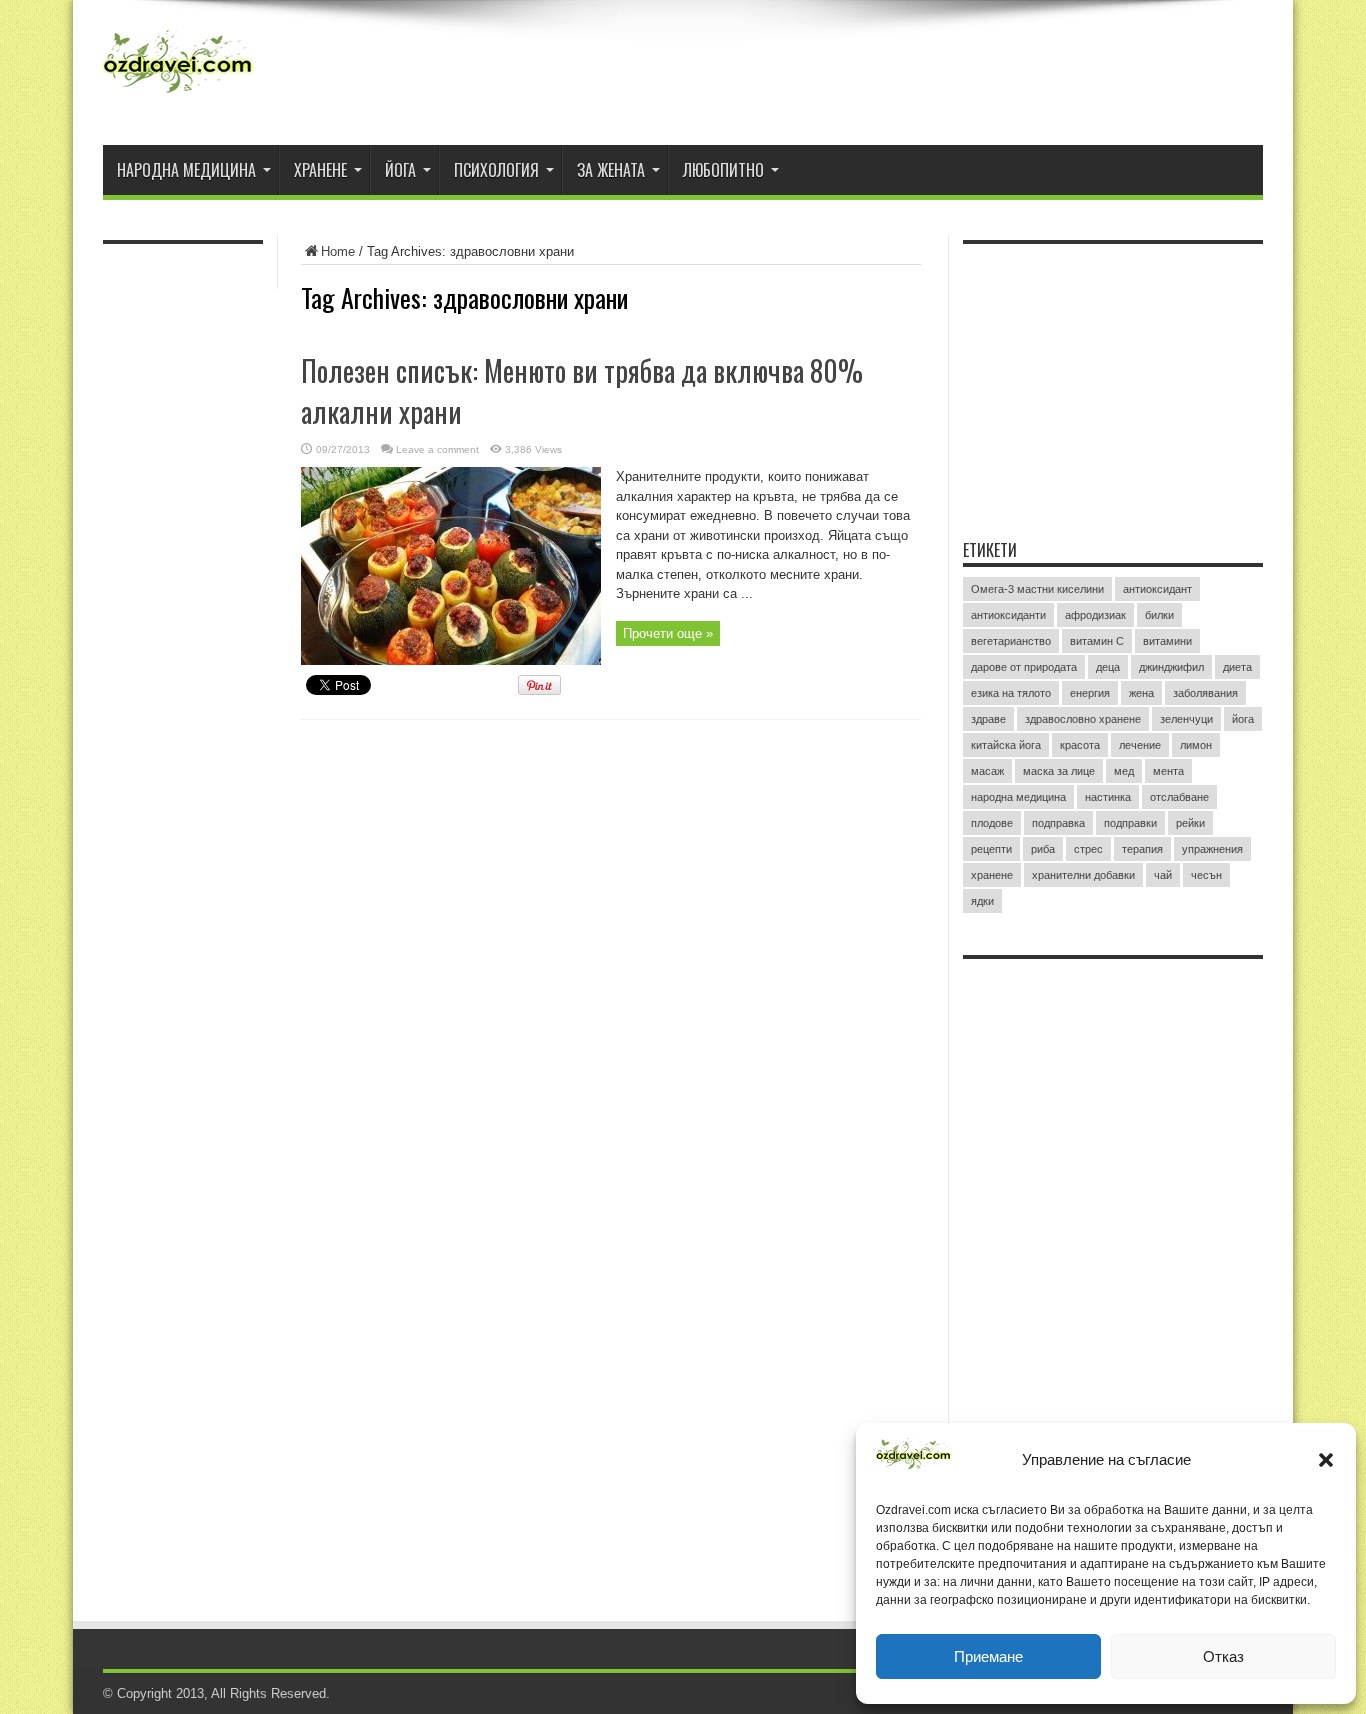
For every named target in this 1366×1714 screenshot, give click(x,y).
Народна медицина (186, 170)
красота (1080, 745)
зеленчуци (1186, 719)
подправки (1130, 823)
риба (1043, 849)
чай (1163, 875)
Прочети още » (668, 633)
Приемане (988, 1656)
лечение (1140, 745)
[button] (1326, 1460)
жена (1141, 693)
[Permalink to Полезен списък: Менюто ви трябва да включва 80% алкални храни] (451, 660)
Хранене (320, 170)
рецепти (991, 849)
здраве (988, 719)
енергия (1090, 693)
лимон (1196, 745)
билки (1159, 615)
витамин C (1097, 641)
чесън (1206, 875)
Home (338, 251)
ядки (982, 901)
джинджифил (1171, 667)
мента (1168, 771)
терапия (1142, 849)
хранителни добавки (1083, 875)
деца (1108, 667)
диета (1237, 667)
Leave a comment (437, 449)
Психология (496, 170)
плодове (992, 823)
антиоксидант (1157, 589)
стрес (1088, 849)
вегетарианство (1011, 641)
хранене (992, 875)
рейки (1190, 823)
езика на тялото (1011, 693)
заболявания (1205, 693)
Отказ (1223, 1656)
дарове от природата (1024, 667)
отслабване (1179, 797)
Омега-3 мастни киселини (1037, 589)
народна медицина (1018, 797)
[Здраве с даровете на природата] (178, 95)
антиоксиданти (1008, 615)
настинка (1108, 797)
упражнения (1212, 849)
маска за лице (1059, 771)
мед (1124, 771)
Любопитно (723, 170)
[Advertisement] (1113, 379)
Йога (400, 170)
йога (1243, 719)
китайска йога (1006, 745)
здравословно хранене (1083, 719)
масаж (987, 771)
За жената (611, 170)
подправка (1058, 823)
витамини (1167, 641)
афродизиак (1095, 615)
